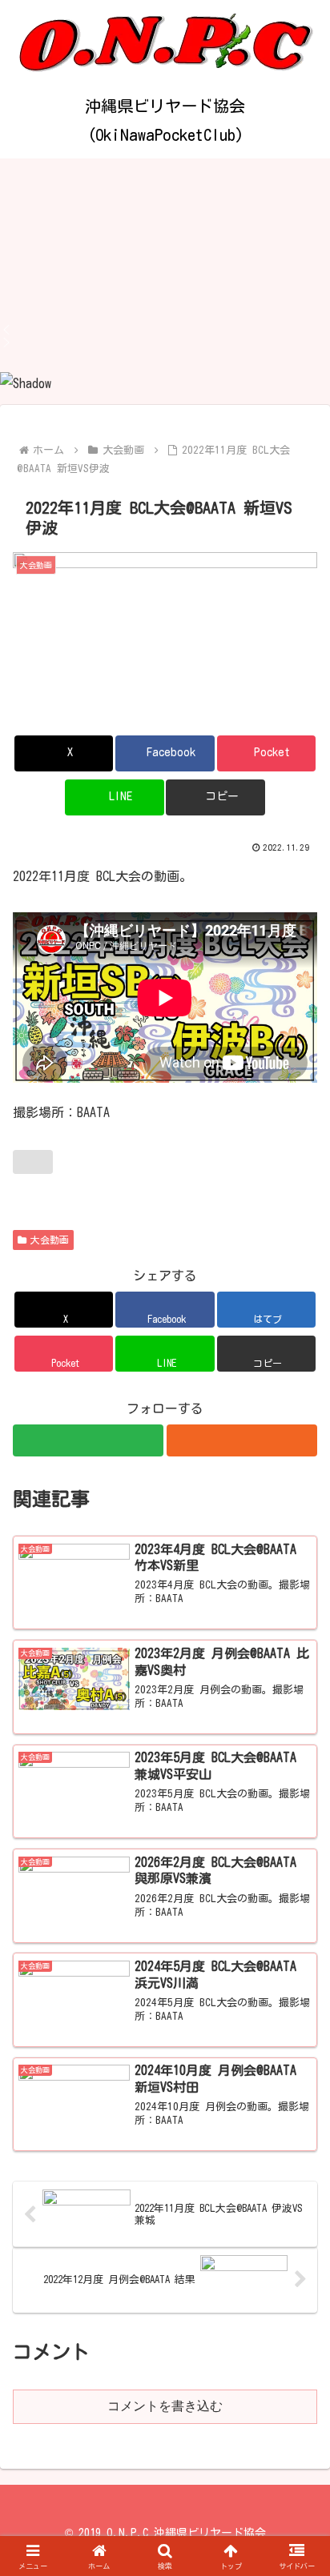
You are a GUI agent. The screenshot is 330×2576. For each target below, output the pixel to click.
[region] (165, 277)
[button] (165, 330)
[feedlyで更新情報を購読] (88, 1440)
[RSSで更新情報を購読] (242, 1440)
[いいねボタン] (33, 1162)
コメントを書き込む (165, 2406)
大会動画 (50, 1240)
